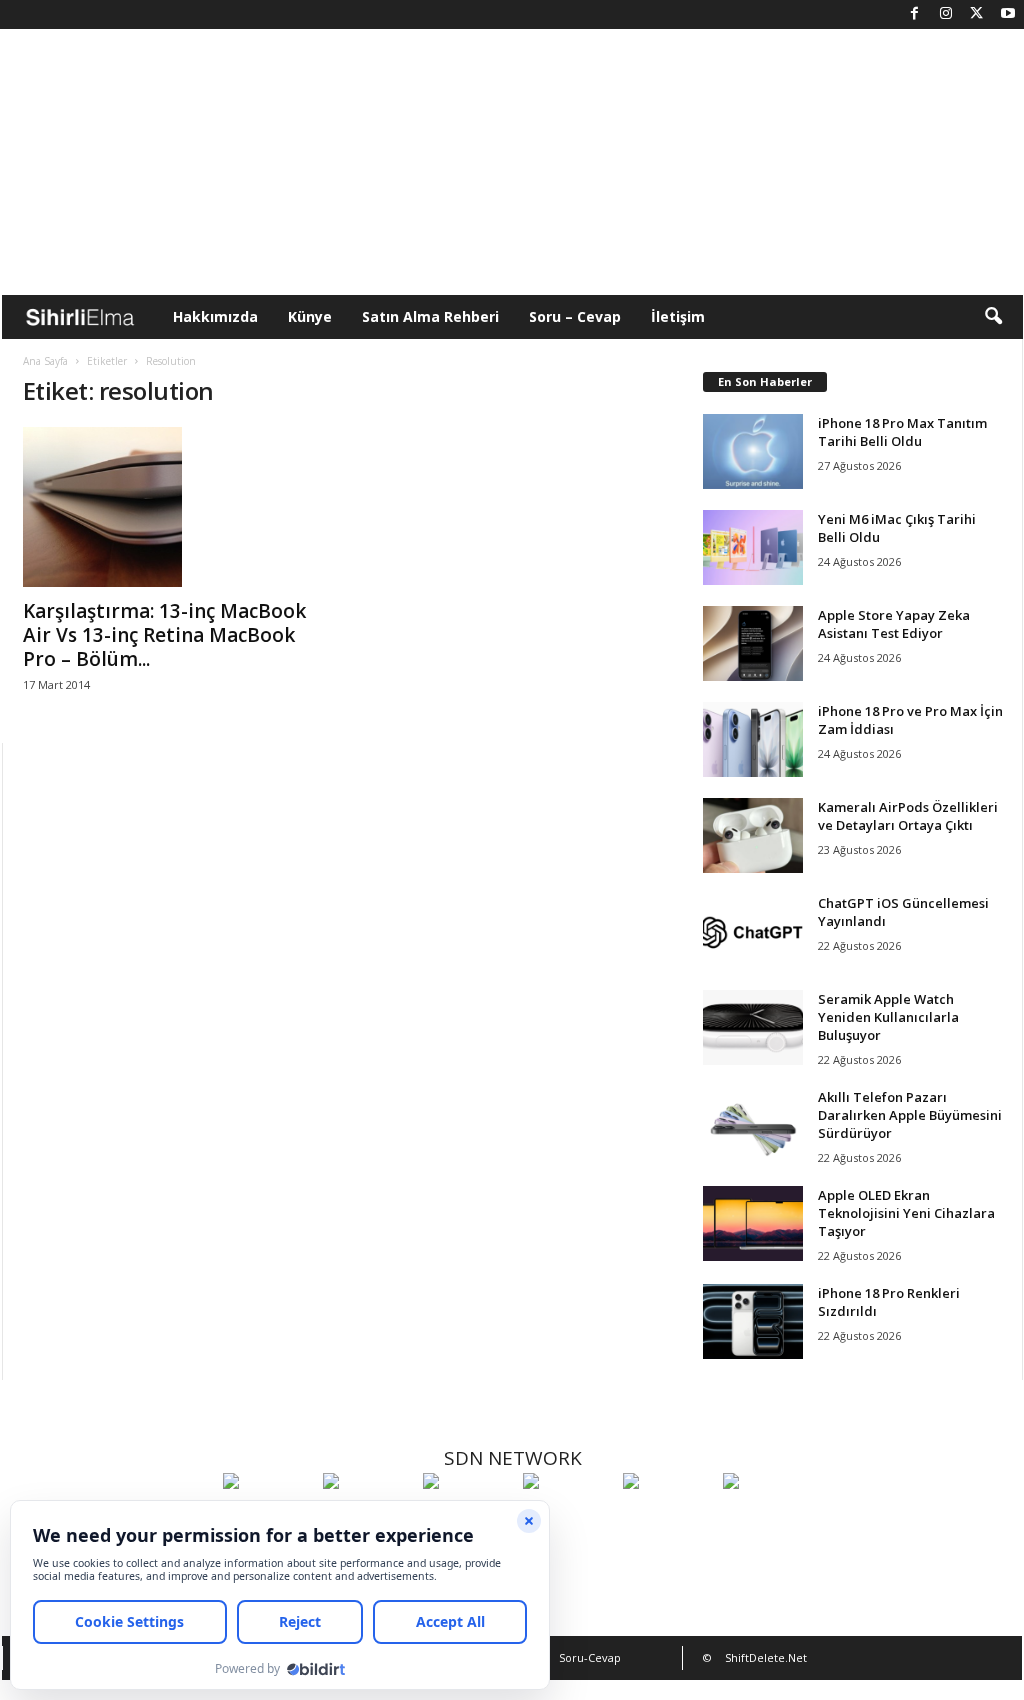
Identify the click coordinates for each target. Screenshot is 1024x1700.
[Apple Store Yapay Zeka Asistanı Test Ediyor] (753, 643)
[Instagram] (946, 14)
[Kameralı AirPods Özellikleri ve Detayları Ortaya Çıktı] (753, 835)
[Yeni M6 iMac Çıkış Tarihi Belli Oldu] (753, 547)
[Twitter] (977, 14)
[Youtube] (1008, 14)
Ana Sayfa (45, 361)
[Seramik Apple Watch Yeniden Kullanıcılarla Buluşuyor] (753, 1027)
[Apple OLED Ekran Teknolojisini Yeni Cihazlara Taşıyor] (753, 1223)
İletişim (678, 316)
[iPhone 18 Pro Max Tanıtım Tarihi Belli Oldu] (753, 451)
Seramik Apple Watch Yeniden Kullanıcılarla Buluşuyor (888, 1017)
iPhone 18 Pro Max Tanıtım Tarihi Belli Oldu (902, 432)
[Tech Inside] (568, 1518)
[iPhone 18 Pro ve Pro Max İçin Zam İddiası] (753, 739)
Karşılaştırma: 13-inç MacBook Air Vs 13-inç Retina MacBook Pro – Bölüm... (164, 635)
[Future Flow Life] (768, 1518)
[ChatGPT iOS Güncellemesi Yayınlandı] (753, 931)
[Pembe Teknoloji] (668, 1518)
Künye (310, 316)
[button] (993, 317)
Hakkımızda (215, 316)
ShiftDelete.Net (766, 1657)
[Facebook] (915, 14)
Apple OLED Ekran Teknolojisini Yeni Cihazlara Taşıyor (906, 1213)
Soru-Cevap (590, 1657)
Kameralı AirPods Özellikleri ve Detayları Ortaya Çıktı (908, 816)
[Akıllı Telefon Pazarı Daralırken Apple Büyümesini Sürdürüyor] (753, 1125)
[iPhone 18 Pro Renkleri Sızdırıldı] (753, 1321)
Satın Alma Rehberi (430, 316)
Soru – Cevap (575, 316)
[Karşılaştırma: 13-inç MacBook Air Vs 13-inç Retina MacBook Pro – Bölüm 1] (173, 507)
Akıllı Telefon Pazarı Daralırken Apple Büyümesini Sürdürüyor (910, 1115)
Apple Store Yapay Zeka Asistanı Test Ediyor (894, 624)
